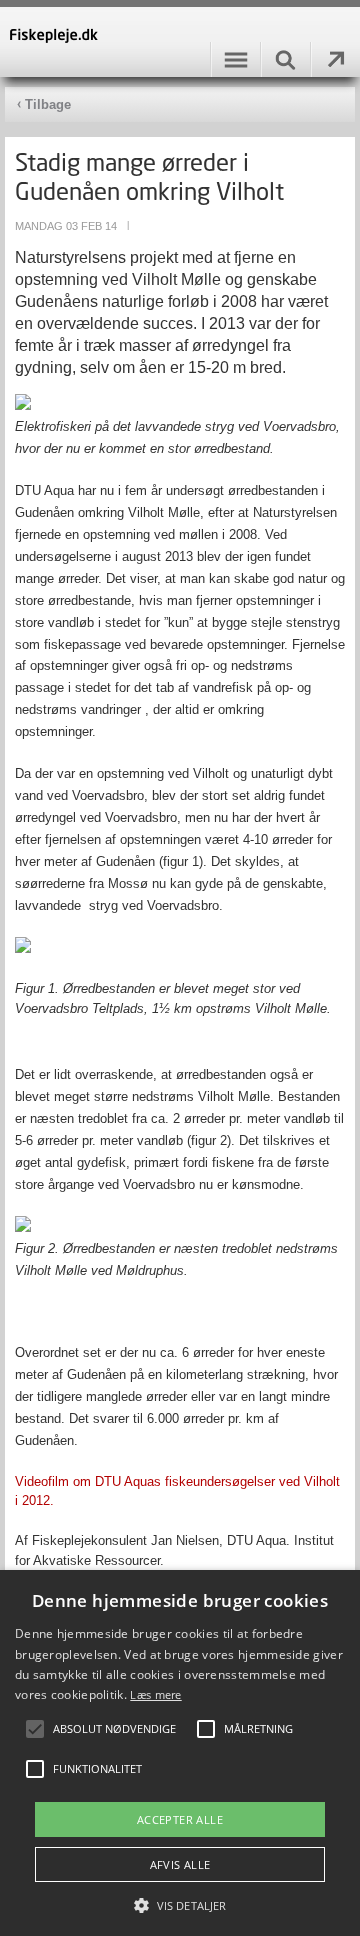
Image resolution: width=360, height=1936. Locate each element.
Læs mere (155, 1694)
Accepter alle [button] (180, 1819)
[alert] (180, 1753)
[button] (180, 1904)
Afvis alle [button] (180, 1864)
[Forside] (180, 42)
